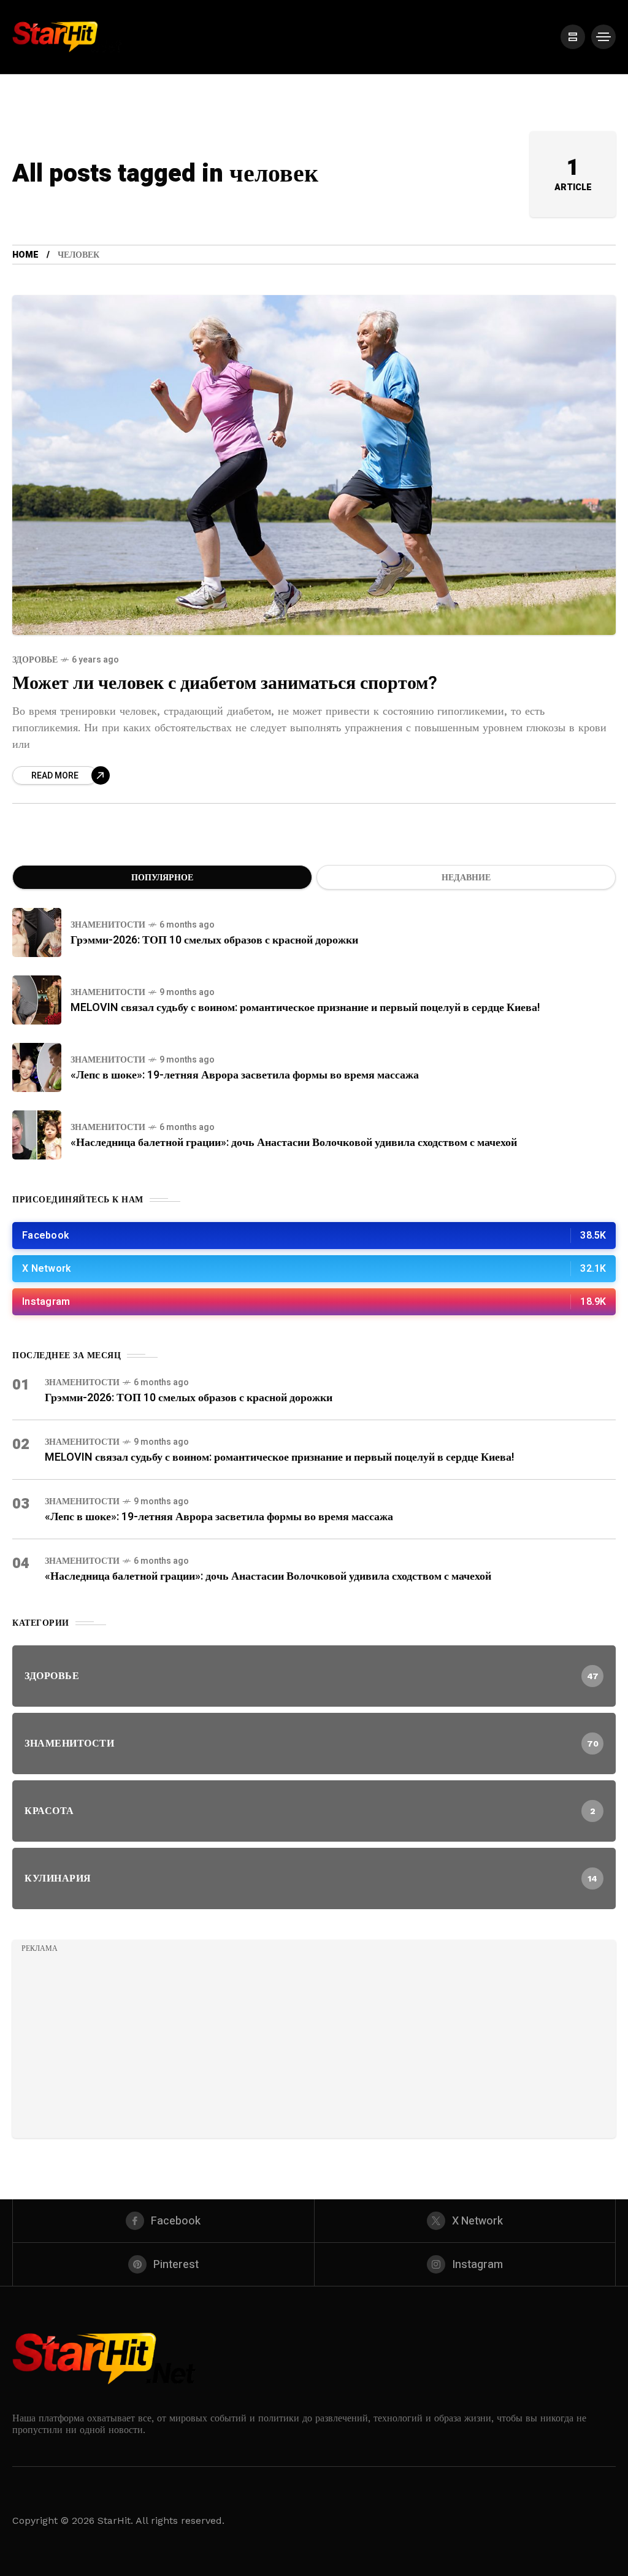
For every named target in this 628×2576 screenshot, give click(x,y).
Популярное (162, 878)
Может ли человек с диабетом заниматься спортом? (225, 683)
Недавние (466, 878)
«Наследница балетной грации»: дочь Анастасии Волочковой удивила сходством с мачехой (294, 1143)
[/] (573, 37)
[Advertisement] (314, 2043)
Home (25, 255)
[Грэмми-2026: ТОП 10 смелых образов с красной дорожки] (37, 932)
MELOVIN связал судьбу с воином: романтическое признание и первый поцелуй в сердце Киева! (305, 1008)
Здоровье (35, 660)
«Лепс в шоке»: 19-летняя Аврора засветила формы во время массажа (245, 1075)
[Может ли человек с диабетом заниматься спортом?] (314, 465)
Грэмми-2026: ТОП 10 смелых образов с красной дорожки (214, 940)
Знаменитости (108, 925)
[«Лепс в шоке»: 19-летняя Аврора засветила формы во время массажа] (37, 1067)
